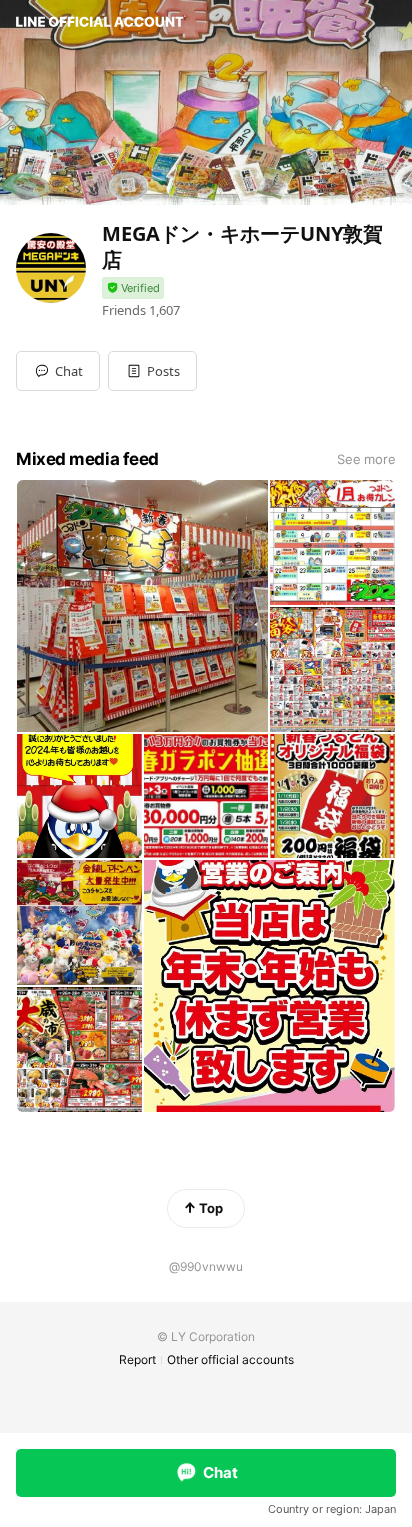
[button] (152, 371)
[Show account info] (133, 288)
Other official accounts (230, 1359)
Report (137, 1359)
